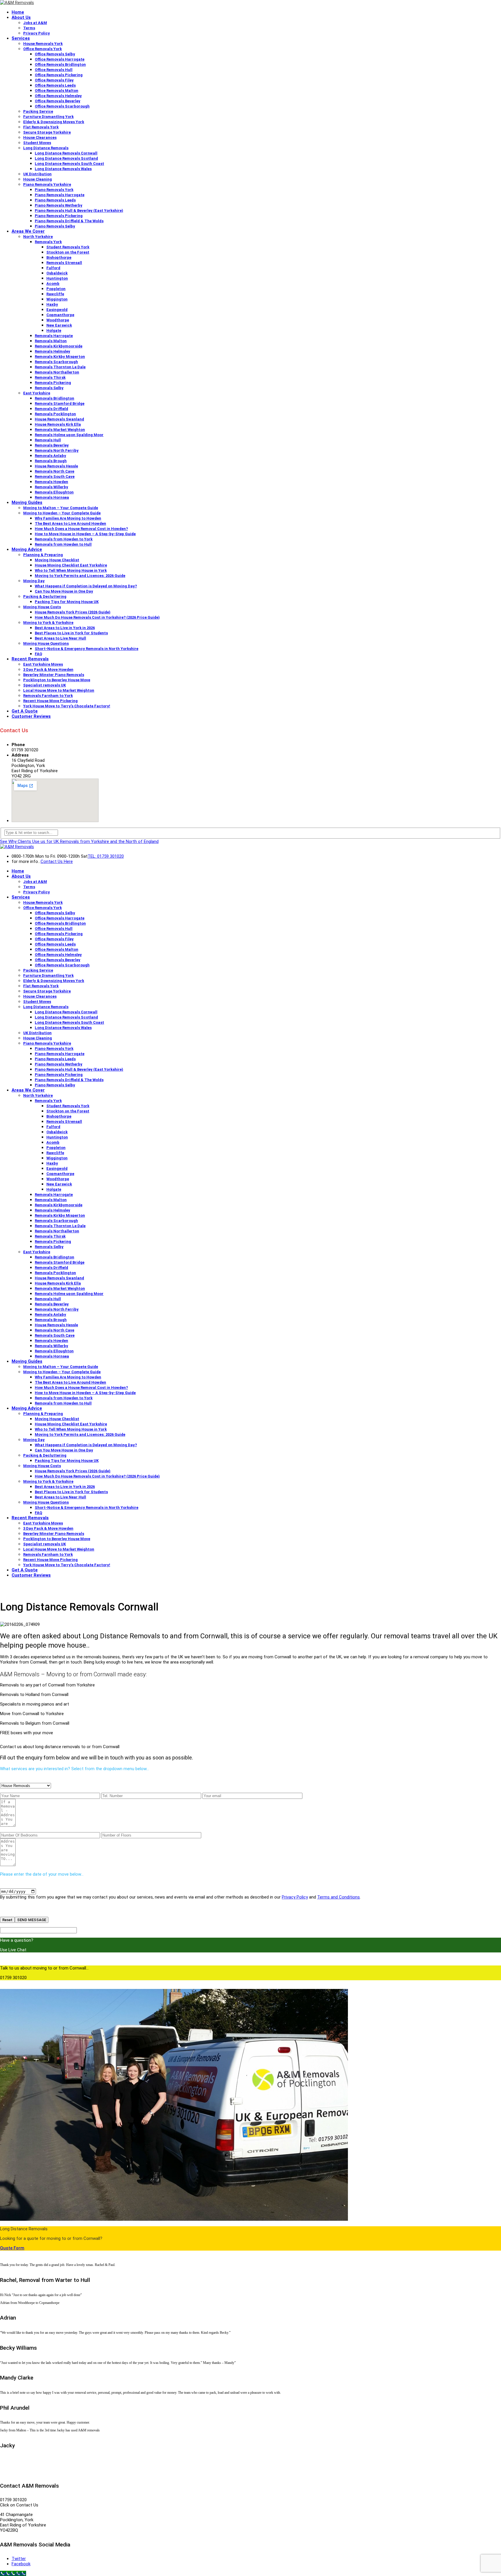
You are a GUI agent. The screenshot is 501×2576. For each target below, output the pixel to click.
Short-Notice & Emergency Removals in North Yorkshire (87, 649)
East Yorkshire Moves (43, 664)
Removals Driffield (51, 409)
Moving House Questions (46, 643)
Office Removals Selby (55, 54)
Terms (29, 28)
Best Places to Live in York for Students (71, 633)
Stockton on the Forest (68, 252)
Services (21, 38)
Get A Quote (25, 711)
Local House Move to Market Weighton (59, 690)
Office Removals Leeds (55, 85)
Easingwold (57, 310)
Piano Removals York (54, 190)
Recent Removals (30, 659)
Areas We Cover (28, 231)
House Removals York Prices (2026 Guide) (73, 612)
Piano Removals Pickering (59, 216)
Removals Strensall (64, 263)
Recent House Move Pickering (50, 701)
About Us (21, 17)
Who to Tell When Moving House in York (71, 570)
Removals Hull (48, 440)
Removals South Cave (55, 477)
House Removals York (43, 44)
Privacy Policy (37, 33)
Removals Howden (51, 482)
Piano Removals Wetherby (59, 205)
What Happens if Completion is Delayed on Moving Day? (86, 586)
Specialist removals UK (45, 685)
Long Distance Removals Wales (63, 169)
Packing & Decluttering (45, 596)
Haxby (52, 304)
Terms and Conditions (338, 1897)
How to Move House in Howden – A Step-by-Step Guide (85, 534)
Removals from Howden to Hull (63, 544)
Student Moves (37, 143)
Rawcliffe (55, 294)
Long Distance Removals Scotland (66, 158)
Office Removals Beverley (58, 101)
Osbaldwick (57, 273)
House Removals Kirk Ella (58, 424)
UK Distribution (37, 174)
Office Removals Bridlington (60, 64)
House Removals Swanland (59, 419)
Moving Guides (27, 502)
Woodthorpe (58, 320)
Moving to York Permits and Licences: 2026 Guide (80, 576)
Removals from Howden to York (64, 539)
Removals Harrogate (54, 336)
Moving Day (34, 581)
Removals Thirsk (50, 377)
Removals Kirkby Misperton (60, 357)
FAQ (38, 654)
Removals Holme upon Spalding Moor (69, 435)
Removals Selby (49, 388)
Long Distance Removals (46, 148)
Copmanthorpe (60, 315)
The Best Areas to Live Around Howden (70, 523)
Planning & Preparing (43, 555)
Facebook (21, 2564)
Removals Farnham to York (48, 696)
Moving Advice (27, 549)
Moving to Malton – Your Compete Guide (61, 508)
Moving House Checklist (57, 560)
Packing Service (38, 111)
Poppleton (56, 289)
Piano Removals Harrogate (60, 195)
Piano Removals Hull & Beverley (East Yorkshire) (79, 211)
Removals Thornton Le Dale (60, 367)
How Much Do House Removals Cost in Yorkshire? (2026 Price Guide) (97, 617)
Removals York (48, 242)
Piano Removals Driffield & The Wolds (69, 221)
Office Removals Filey (54, 80)
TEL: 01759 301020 (106, 856)
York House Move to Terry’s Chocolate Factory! (67, 706)
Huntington (57, 278)
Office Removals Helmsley (58, 96)
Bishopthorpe (59, 257)
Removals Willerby (51, 487)
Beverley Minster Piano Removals (54, 675)
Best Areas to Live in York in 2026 (65, 628)
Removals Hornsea (52, 497)
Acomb (53, 284)
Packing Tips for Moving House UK (67, 602)
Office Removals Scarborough (62, 106)
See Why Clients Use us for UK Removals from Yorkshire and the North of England (79, 841)
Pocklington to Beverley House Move (57, 680)
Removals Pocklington (55, 414)
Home (18, 12)
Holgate (54, 330)
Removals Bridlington (55, 398)
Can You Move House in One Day (64, 591)
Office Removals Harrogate (60, 59)
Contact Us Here (57, 861)
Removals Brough (51, 461)
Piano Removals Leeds (55, 200)
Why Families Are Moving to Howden (68, 518)
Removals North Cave (55, 471)
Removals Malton (51, 341)
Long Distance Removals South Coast (69, 164)
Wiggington (57, 299)
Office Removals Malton (57, 91)
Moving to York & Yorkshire (48, 623)
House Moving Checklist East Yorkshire (71, 565)
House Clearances (40, 137)
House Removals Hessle (56, 466)
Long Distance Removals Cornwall (66, 153)
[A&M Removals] (17, 3)
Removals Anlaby (50, 456)
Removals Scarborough (56, 362)
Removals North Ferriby (57, 450)
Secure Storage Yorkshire (47, 132)
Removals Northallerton (57, 372)
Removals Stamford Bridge (60, 403)
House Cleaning (38, 179)
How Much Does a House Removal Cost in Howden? (81, 529)
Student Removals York (68, 247)
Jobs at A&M (35, 23)
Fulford (53, 268)
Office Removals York (42, 49)
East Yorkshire (37, 393)
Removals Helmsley (52, 351)
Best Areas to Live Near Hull (60, 638)
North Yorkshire (38, 237)
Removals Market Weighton (60, 430)
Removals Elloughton (54, 492)
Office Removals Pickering (59, 75)
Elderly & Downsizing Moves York (54, 122)
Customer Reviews (31, 716)
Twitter (19, 2559)
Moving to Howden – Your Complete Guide (62, 513)
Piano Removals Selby (55, 226)
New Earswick (59, 325)
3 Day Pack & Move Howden (48, 669)
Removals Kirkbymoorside (59, 346)
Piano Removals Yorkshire (47, 184)
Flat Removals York (41, 127)
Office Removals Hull (54, 70)
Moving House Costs (42, 607)
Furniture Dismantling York (48, 117)
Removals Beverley (52, 445)
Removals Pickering (53, 383)
